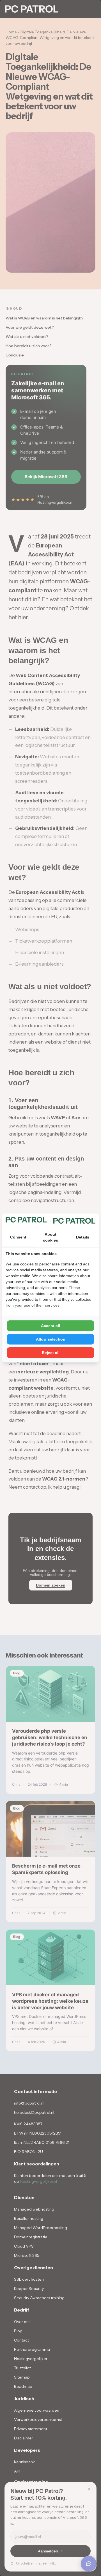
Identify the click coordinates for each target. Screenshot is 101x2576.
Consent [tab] (18, 1237)
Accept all (50, 1326)
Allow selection (51, 1339)
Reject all (51, 1353)
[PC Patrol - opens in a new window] (74, 1221)
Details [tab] (83, 1237)
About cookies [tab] (50, 1237)
